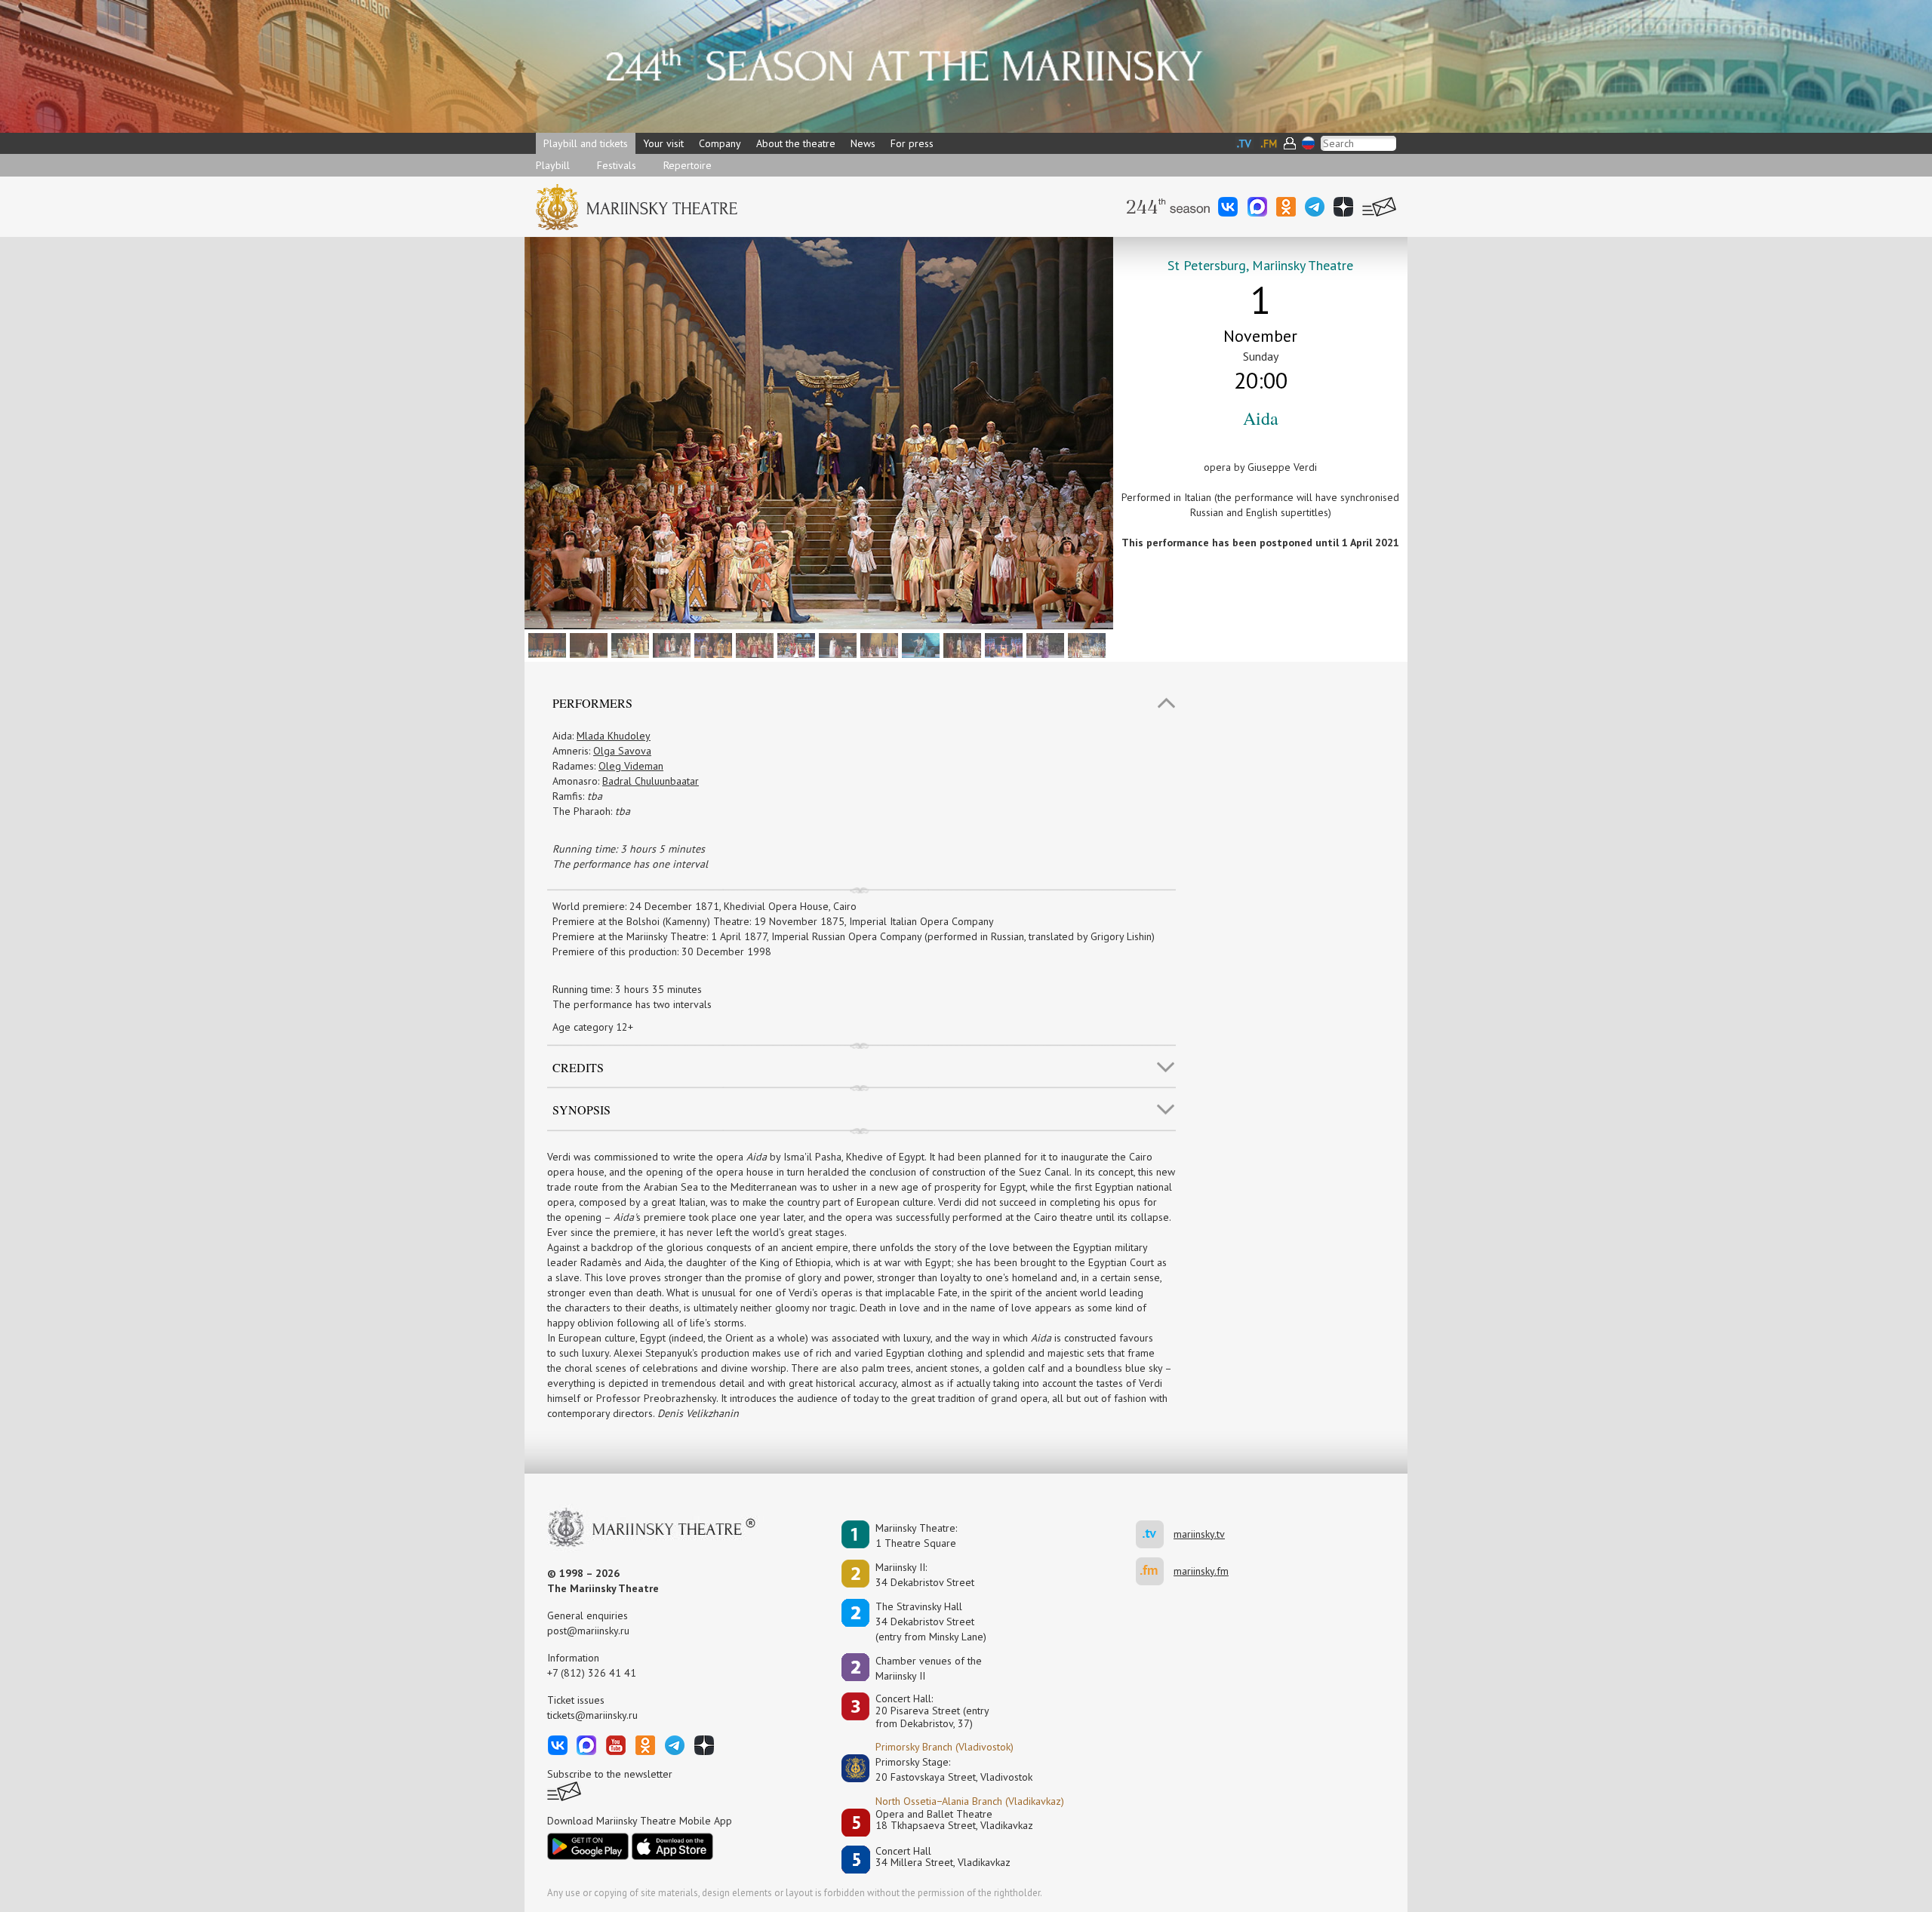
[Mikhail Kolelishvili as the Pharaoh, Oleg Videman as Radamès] (545, 644)
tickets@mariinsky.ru (592, 1715)
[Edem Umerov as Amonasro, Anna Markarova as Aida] (1043, 644)
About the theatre (796, 143)
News (863, 143)
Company (720, 143)
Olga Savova (622, 751)
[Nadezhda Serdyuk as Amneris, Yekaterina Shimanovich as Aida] (587, 644)
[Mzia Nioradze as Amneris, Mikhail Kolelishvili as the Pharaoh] (711, 644)
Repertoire (688, 165)
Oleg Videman (631, 766)
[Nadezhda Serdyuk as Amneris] (877, 644)
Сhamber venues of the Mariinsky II (929, 1668)
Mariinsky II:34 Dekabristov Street (925, 1575)
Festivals (617, 165)
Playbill (553, 165)
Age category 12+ (593, 1027)
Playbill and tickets (586, 143)
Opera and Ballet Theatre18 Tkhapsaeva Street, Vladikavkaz (954, 1820)
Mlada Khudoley (614, 736)
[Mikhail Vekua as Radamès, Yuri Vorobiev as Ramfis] (1002, 644)
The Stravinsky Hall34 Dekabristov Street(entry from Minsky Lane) (931, 1622)
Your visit (663, 143)
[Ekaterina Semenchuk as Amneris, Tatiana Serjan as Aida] (836, 644)
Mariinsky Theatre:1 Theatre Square (916, 1535)
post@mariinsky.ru (588, 1631)
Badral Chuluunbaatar (651, 781)
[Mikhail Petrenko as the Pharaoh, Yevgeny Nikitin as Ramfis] (628, 644)
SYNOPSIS (581, 1110)
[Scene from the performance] (1085, 644)
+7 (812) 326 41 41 (592, 1673)
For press (912, 143)
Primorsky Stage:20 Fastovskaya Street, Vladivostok (943, 1769)
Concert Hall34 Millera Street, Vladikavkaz (943, 1857)
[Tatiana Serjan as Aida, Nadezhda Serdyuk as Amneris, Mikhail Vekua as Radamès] (960, 644)
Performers (592, 703)
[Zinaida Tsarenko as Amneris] (794, 644)
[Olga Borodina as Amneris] (753, 644)
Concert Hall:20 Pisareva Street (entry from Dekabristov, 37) (932, 1711)
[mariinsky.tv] (1155, 1534)
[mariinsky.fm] (1155, 1571)
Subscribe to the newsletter (610, 1774)
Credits (578, 1067)
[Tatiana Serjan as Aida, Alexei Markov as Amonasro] (919, 644)
